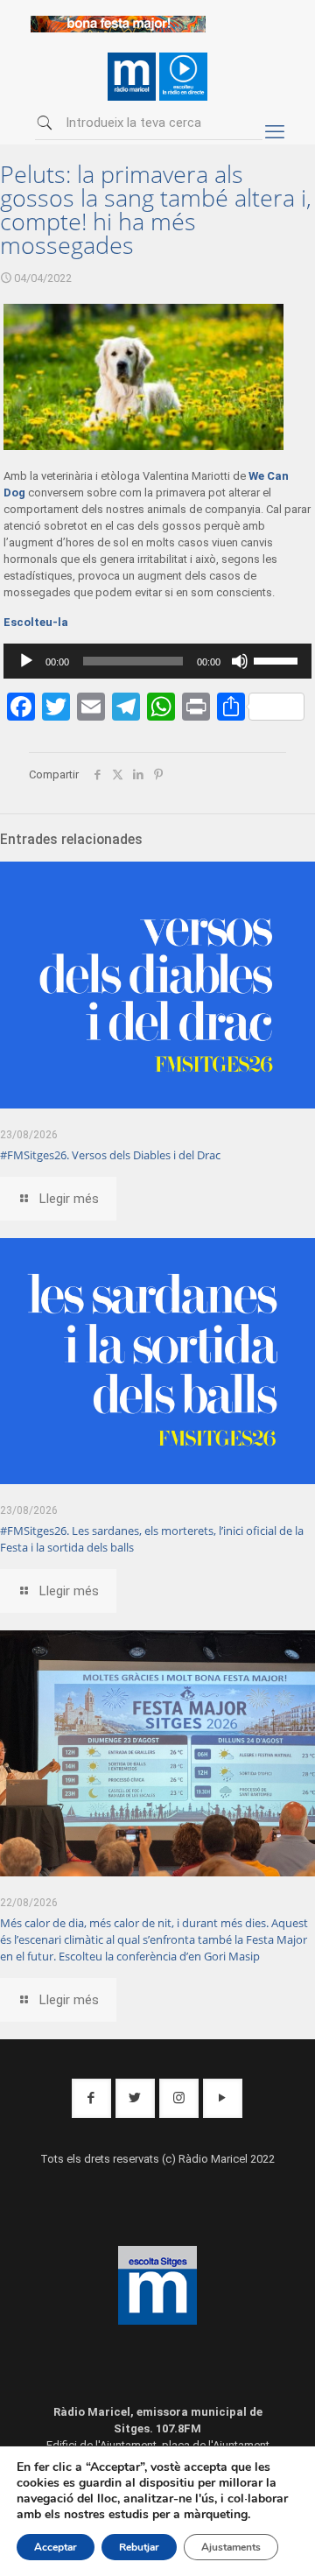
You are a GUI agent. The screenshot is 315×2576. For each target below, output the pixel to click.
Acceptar (56, 2547)
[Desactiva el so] (240, 661)
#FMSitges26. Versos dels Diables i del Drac (110, 1155)
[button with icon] (91, 2098)
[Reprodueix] (26, 661)
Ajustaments (231, 2547)
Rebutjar (139, 2547)
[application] (158, 661)
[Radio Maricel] (118, 28)
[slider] (278, 659)
